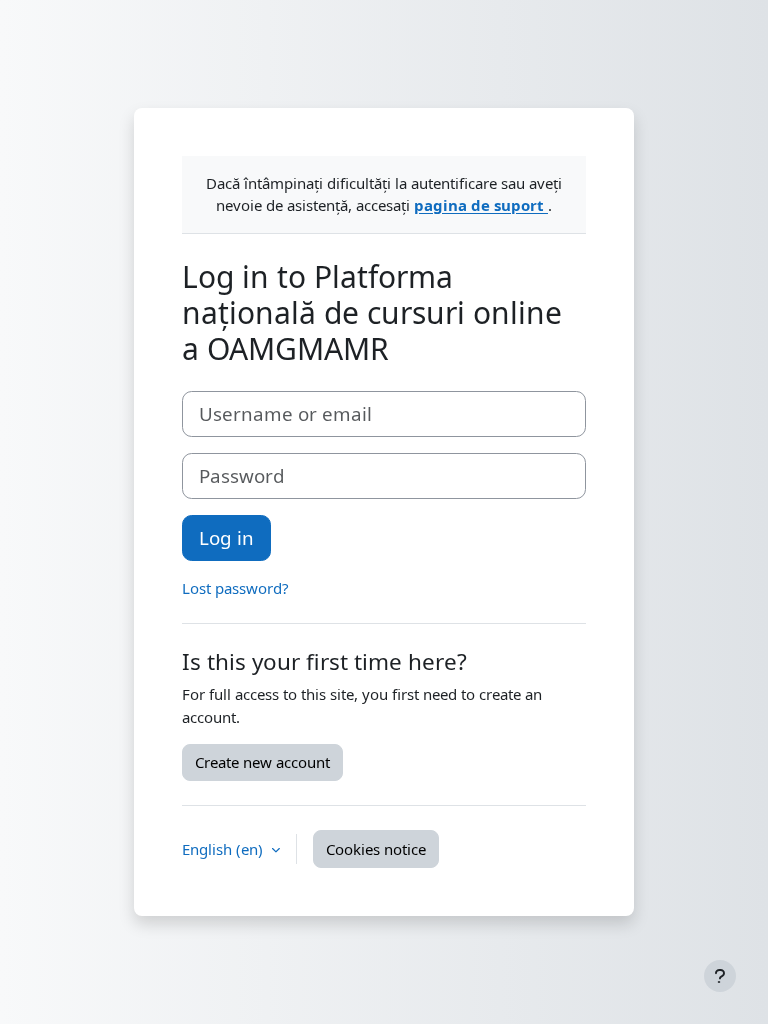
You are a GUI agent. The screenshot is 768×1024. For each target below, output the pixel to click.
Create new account (262, 762)
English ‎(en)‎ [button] (224, 849)
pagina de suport (481, 205)
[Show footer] (720, 976)
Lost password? (235, 588)
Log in (226, 537)
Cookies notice (376, 849)
